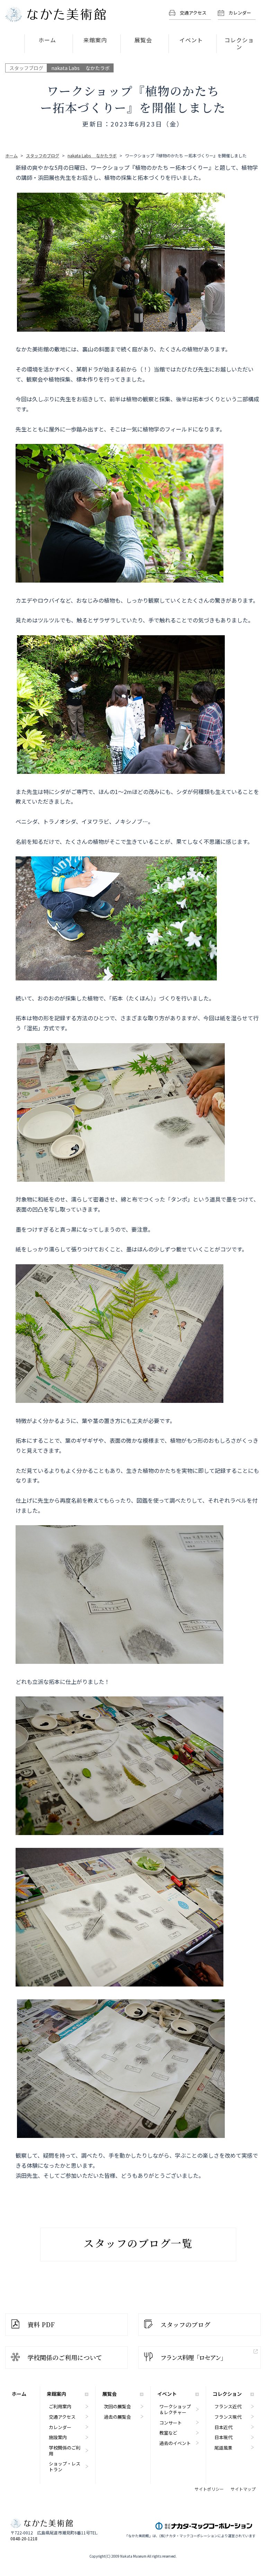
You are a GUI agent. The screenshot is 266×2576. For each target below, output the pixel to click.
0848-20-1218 (24, 2539)
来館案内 (95, 40)
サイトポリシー (209, 2489)
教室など (168, 2433)
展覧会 (143, 40)
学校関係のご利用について (65, 2357)
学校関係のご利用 (65, 2451)
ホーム (47, 40)
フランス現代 (228, 2417)
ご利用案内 (60, 2406)
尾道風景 (223, 2448)
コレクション (239, 43)
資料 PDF (41, 2324)
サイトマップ (243, 2489)
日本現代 (223, 2437)
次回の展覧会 (117, 2406)
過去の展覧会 (117, 2417)
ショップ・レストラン (65, 2466)
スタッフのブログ (185, 2324)
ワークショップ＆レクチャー (175, 2409)
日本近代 (223, 2427)
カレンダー (240, 13)
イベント (191, 40)
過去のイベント (175, 2443)
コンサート (171, 2423)
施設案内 (58, 2437)
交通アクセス (193, 13)
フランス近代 (228, 2406)
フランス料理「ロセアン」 (193, 2357)
